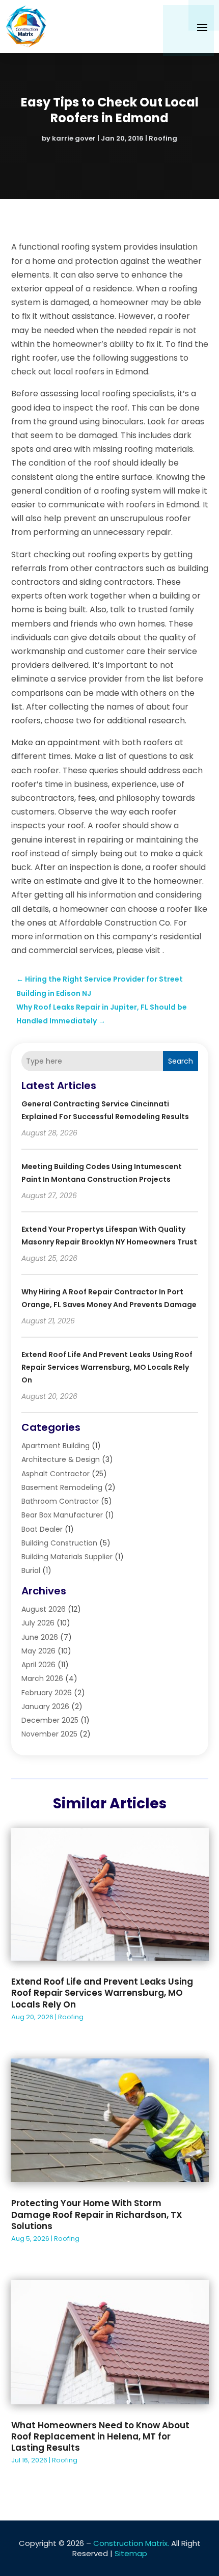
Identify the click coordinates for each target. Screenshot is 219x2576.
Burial (31, 1570)
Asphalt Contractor (56, 1474)
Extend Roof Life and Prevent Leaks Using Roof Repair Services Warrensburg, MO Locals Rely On (107, 1367)
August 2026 (44, 1609)
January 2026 (45, 1706)
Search (181, 1061)
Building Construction (59, 1543)
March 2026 (42, 1678)
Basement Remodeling (62, 1487)
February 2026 (47, 1693)
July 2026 (38, 1623)
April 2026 (38, 1665)
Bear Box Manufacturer (62, 1515)
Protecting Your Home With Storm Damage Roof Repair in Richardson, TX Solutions (97, 2214)
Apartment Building (56, 1446)
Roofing (163, 138)
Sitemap (131, 2553)
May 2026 (38, 1651)
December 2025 (50, 1720)
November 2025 (49, 1734)
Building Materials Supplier (67, 1557)
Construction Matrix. (131, 2543)
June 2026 (40, 1637)
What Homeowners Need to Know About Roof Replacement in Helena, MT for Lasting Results (100, 2436)
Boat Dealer (42, 1529)
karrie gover (74, 138)
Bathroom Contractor (60, 1501)
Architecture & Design (61, 1459)
